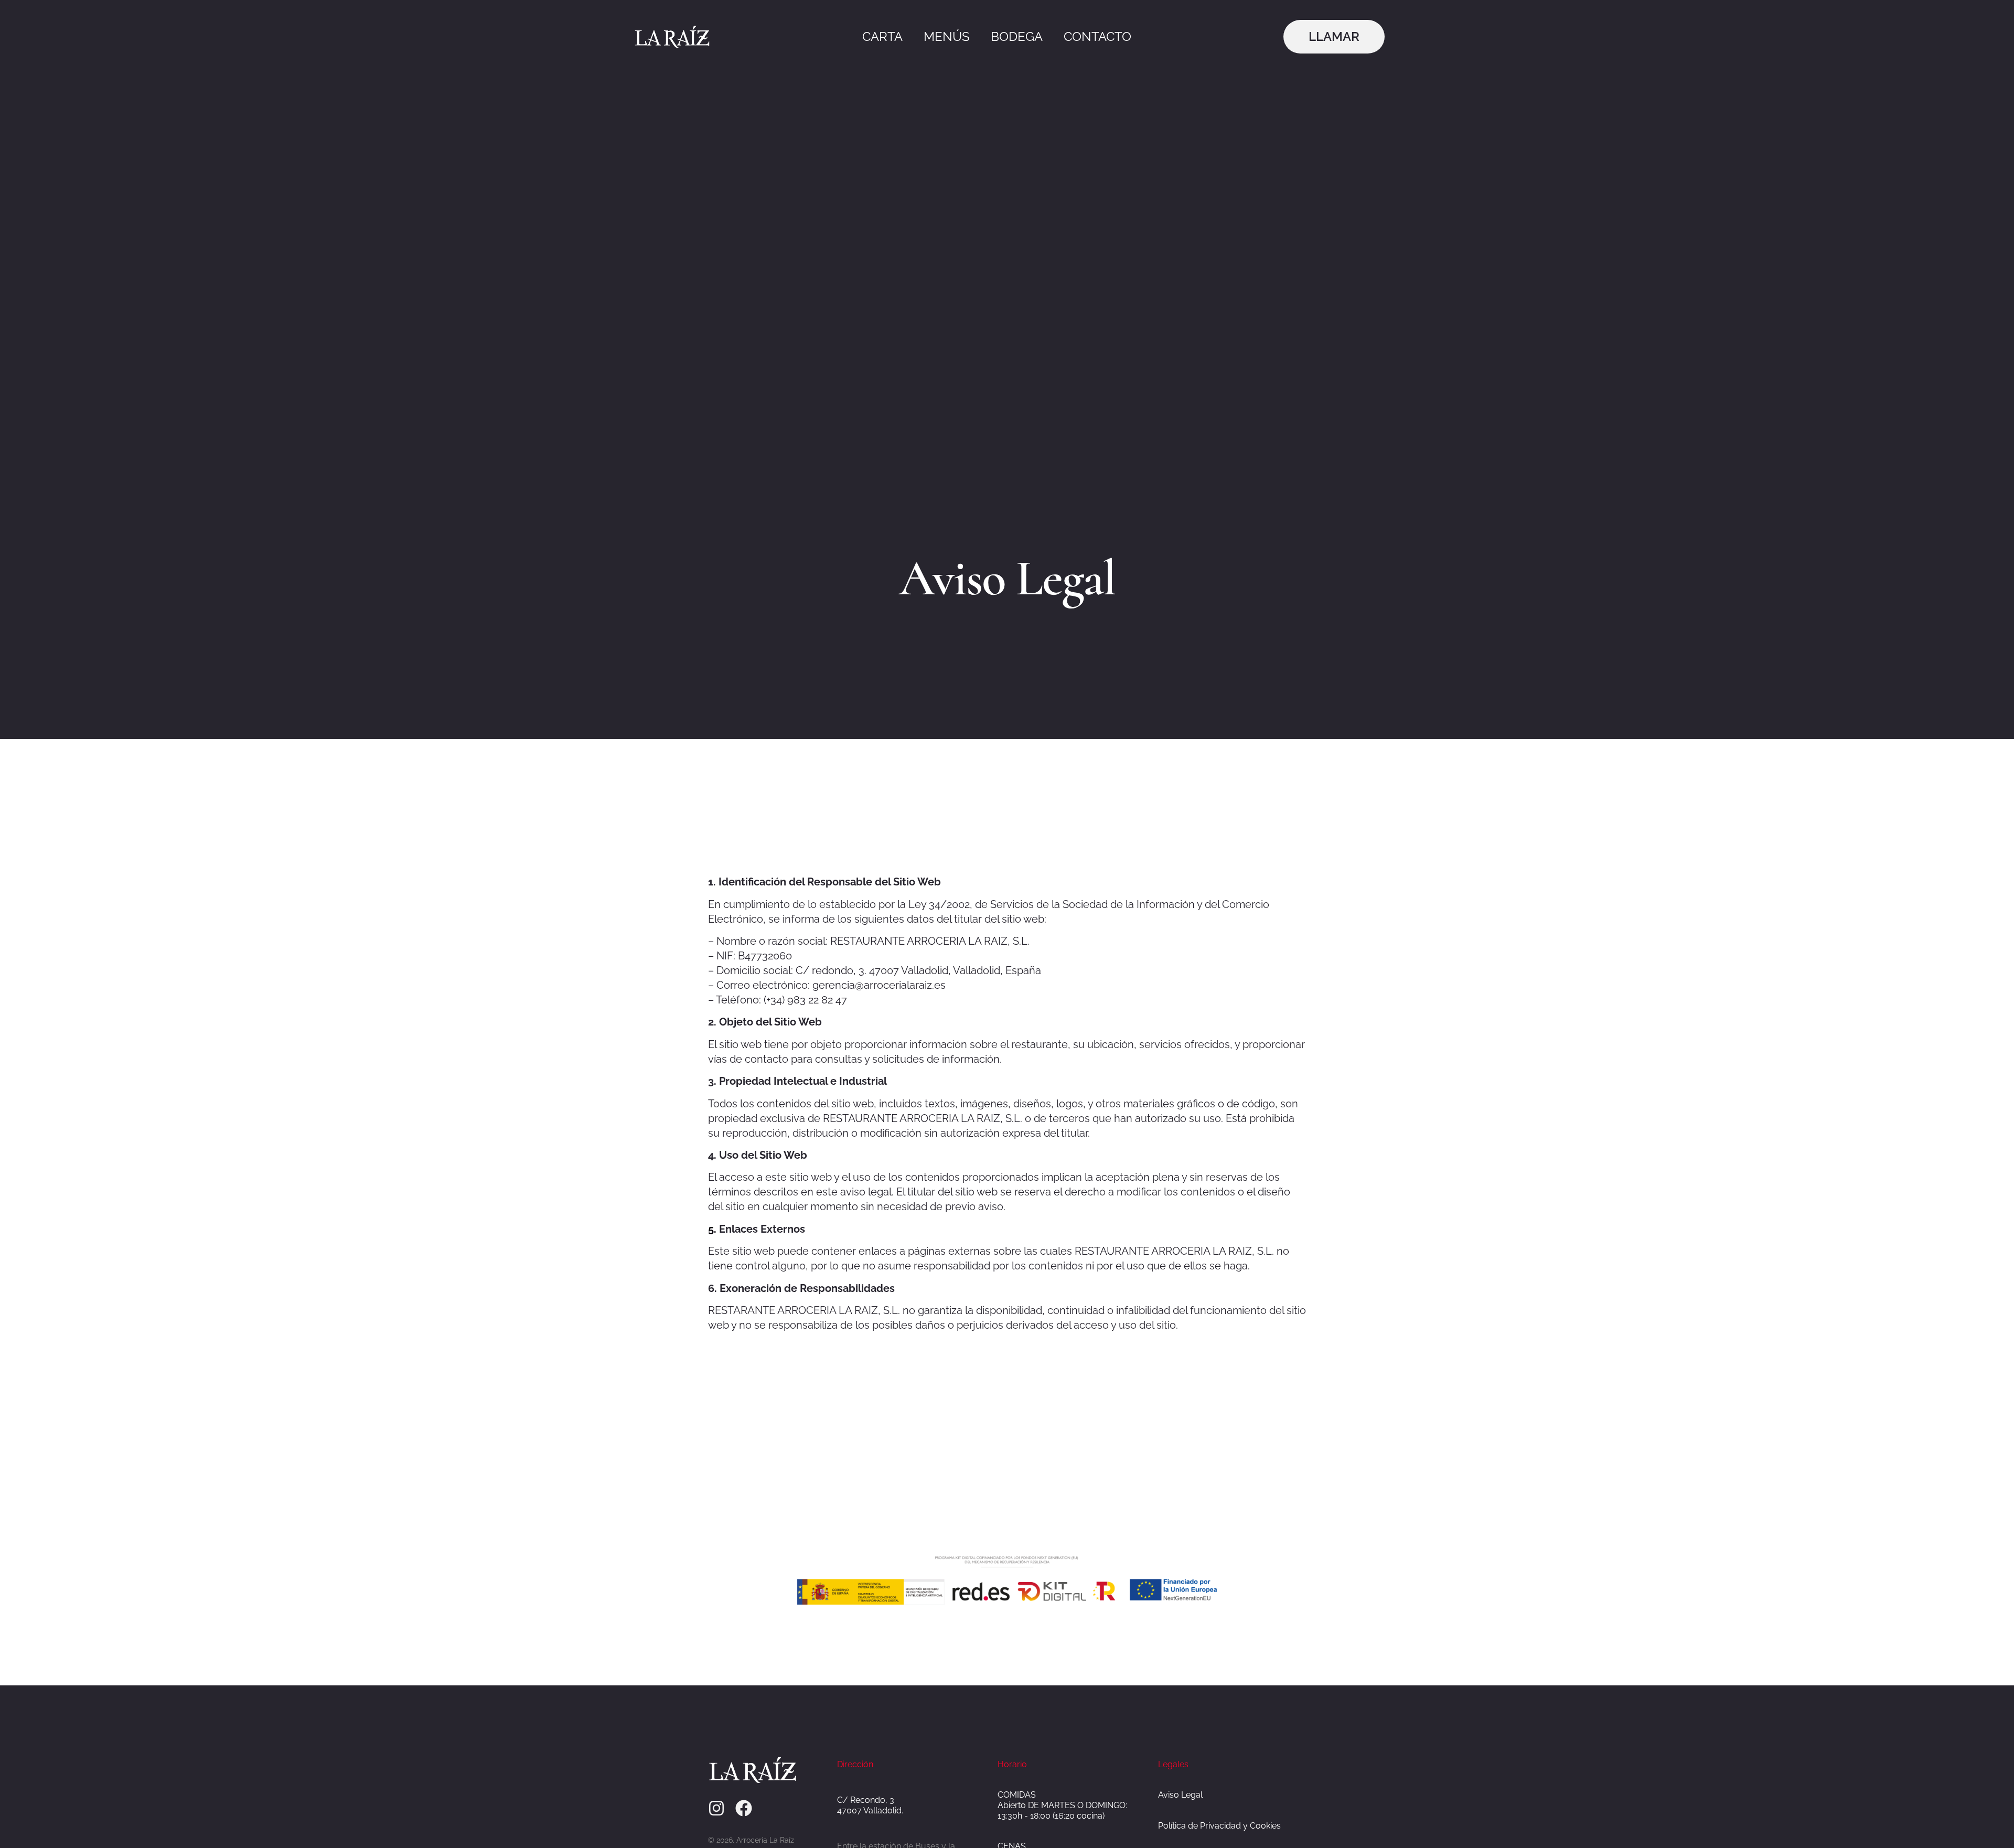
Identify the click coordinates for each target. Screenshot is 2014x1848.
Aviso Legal (1180, 1795)
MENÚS (947, 36)
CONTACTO (1097, 36)
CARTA (882, 36)
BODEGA (1017, 36)
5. (712, 1229)
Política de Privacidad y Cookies (1219, 1826)
